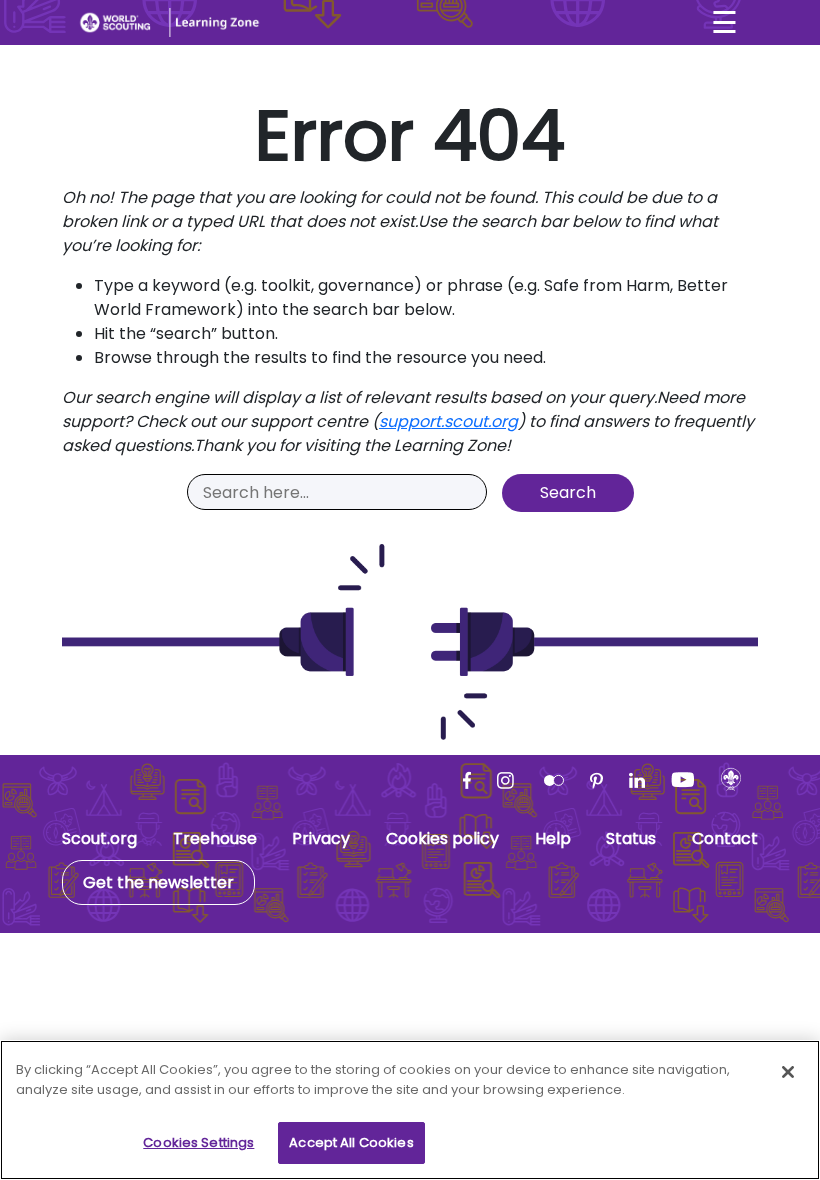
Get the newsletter (158, 882)
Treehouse (215, 838)
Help (553, 838)
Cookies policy (442, 838)
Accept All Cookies (351, 1142)
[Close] (788, 1072)
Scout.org (99, 838)
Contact (725, 838)
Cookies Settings (198, 1142)
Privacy (321, 838)
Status (631, 838)
